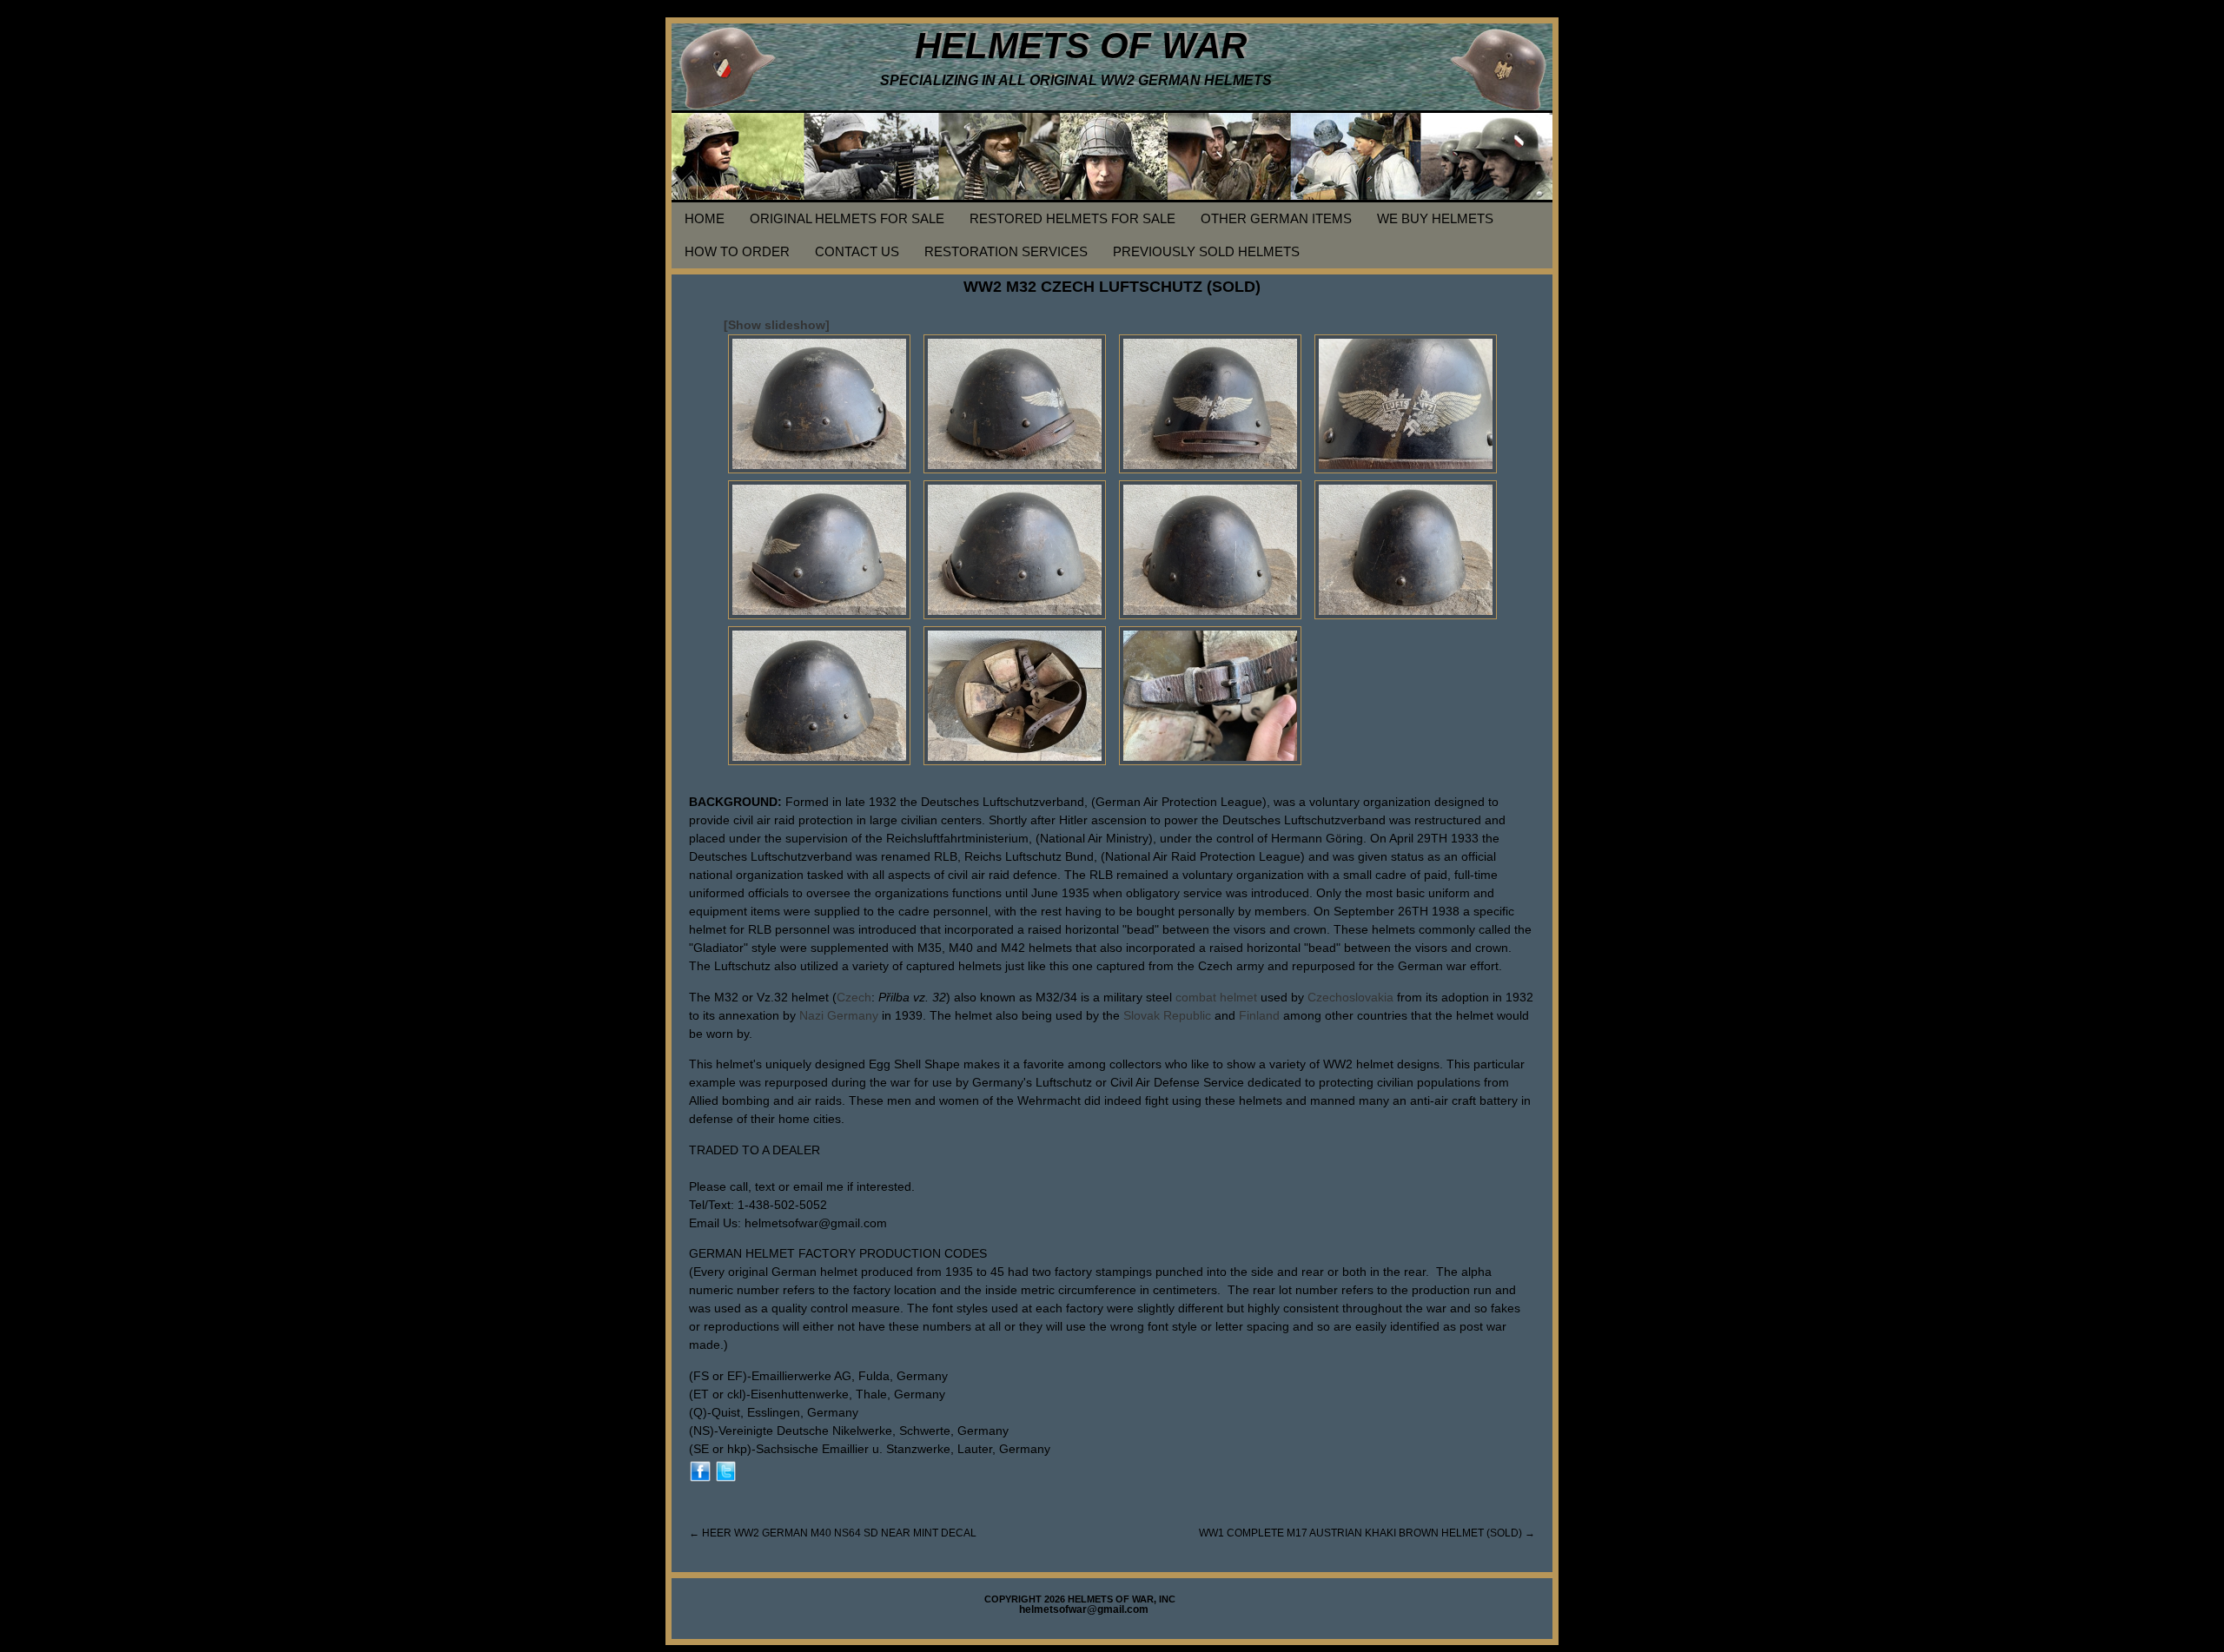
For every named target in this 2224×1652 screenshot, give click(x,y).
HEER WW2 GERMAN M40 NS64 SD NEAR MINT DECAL (833, 1533)
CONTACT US (857, 251)
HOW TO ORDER (737, 251)
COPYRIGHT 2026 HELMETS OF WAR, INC (1080, 1599)
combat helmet (1216, 997)
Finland (1259, 1015)
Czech (854, 997)
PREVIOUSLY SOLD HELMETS (1206, 251)
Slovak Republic (1167, 1015)
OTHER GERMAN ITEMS (1276, 218)
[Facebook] (700, 1470)
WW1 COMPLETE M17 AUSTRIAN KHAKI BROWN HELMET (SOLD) (1367, 1533)
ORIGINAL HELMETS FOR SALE (847, 218)
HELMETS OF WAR (1081, 46)
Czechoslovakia (1350, 997)
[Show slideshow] (777, 325)
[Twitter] (726, 1470)
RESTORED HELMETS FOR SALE (1072, 218)
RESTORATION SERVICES (1006, 251)
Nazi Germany (839, 1015)
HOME (705, 218)
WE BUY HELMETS (1435, 218)
